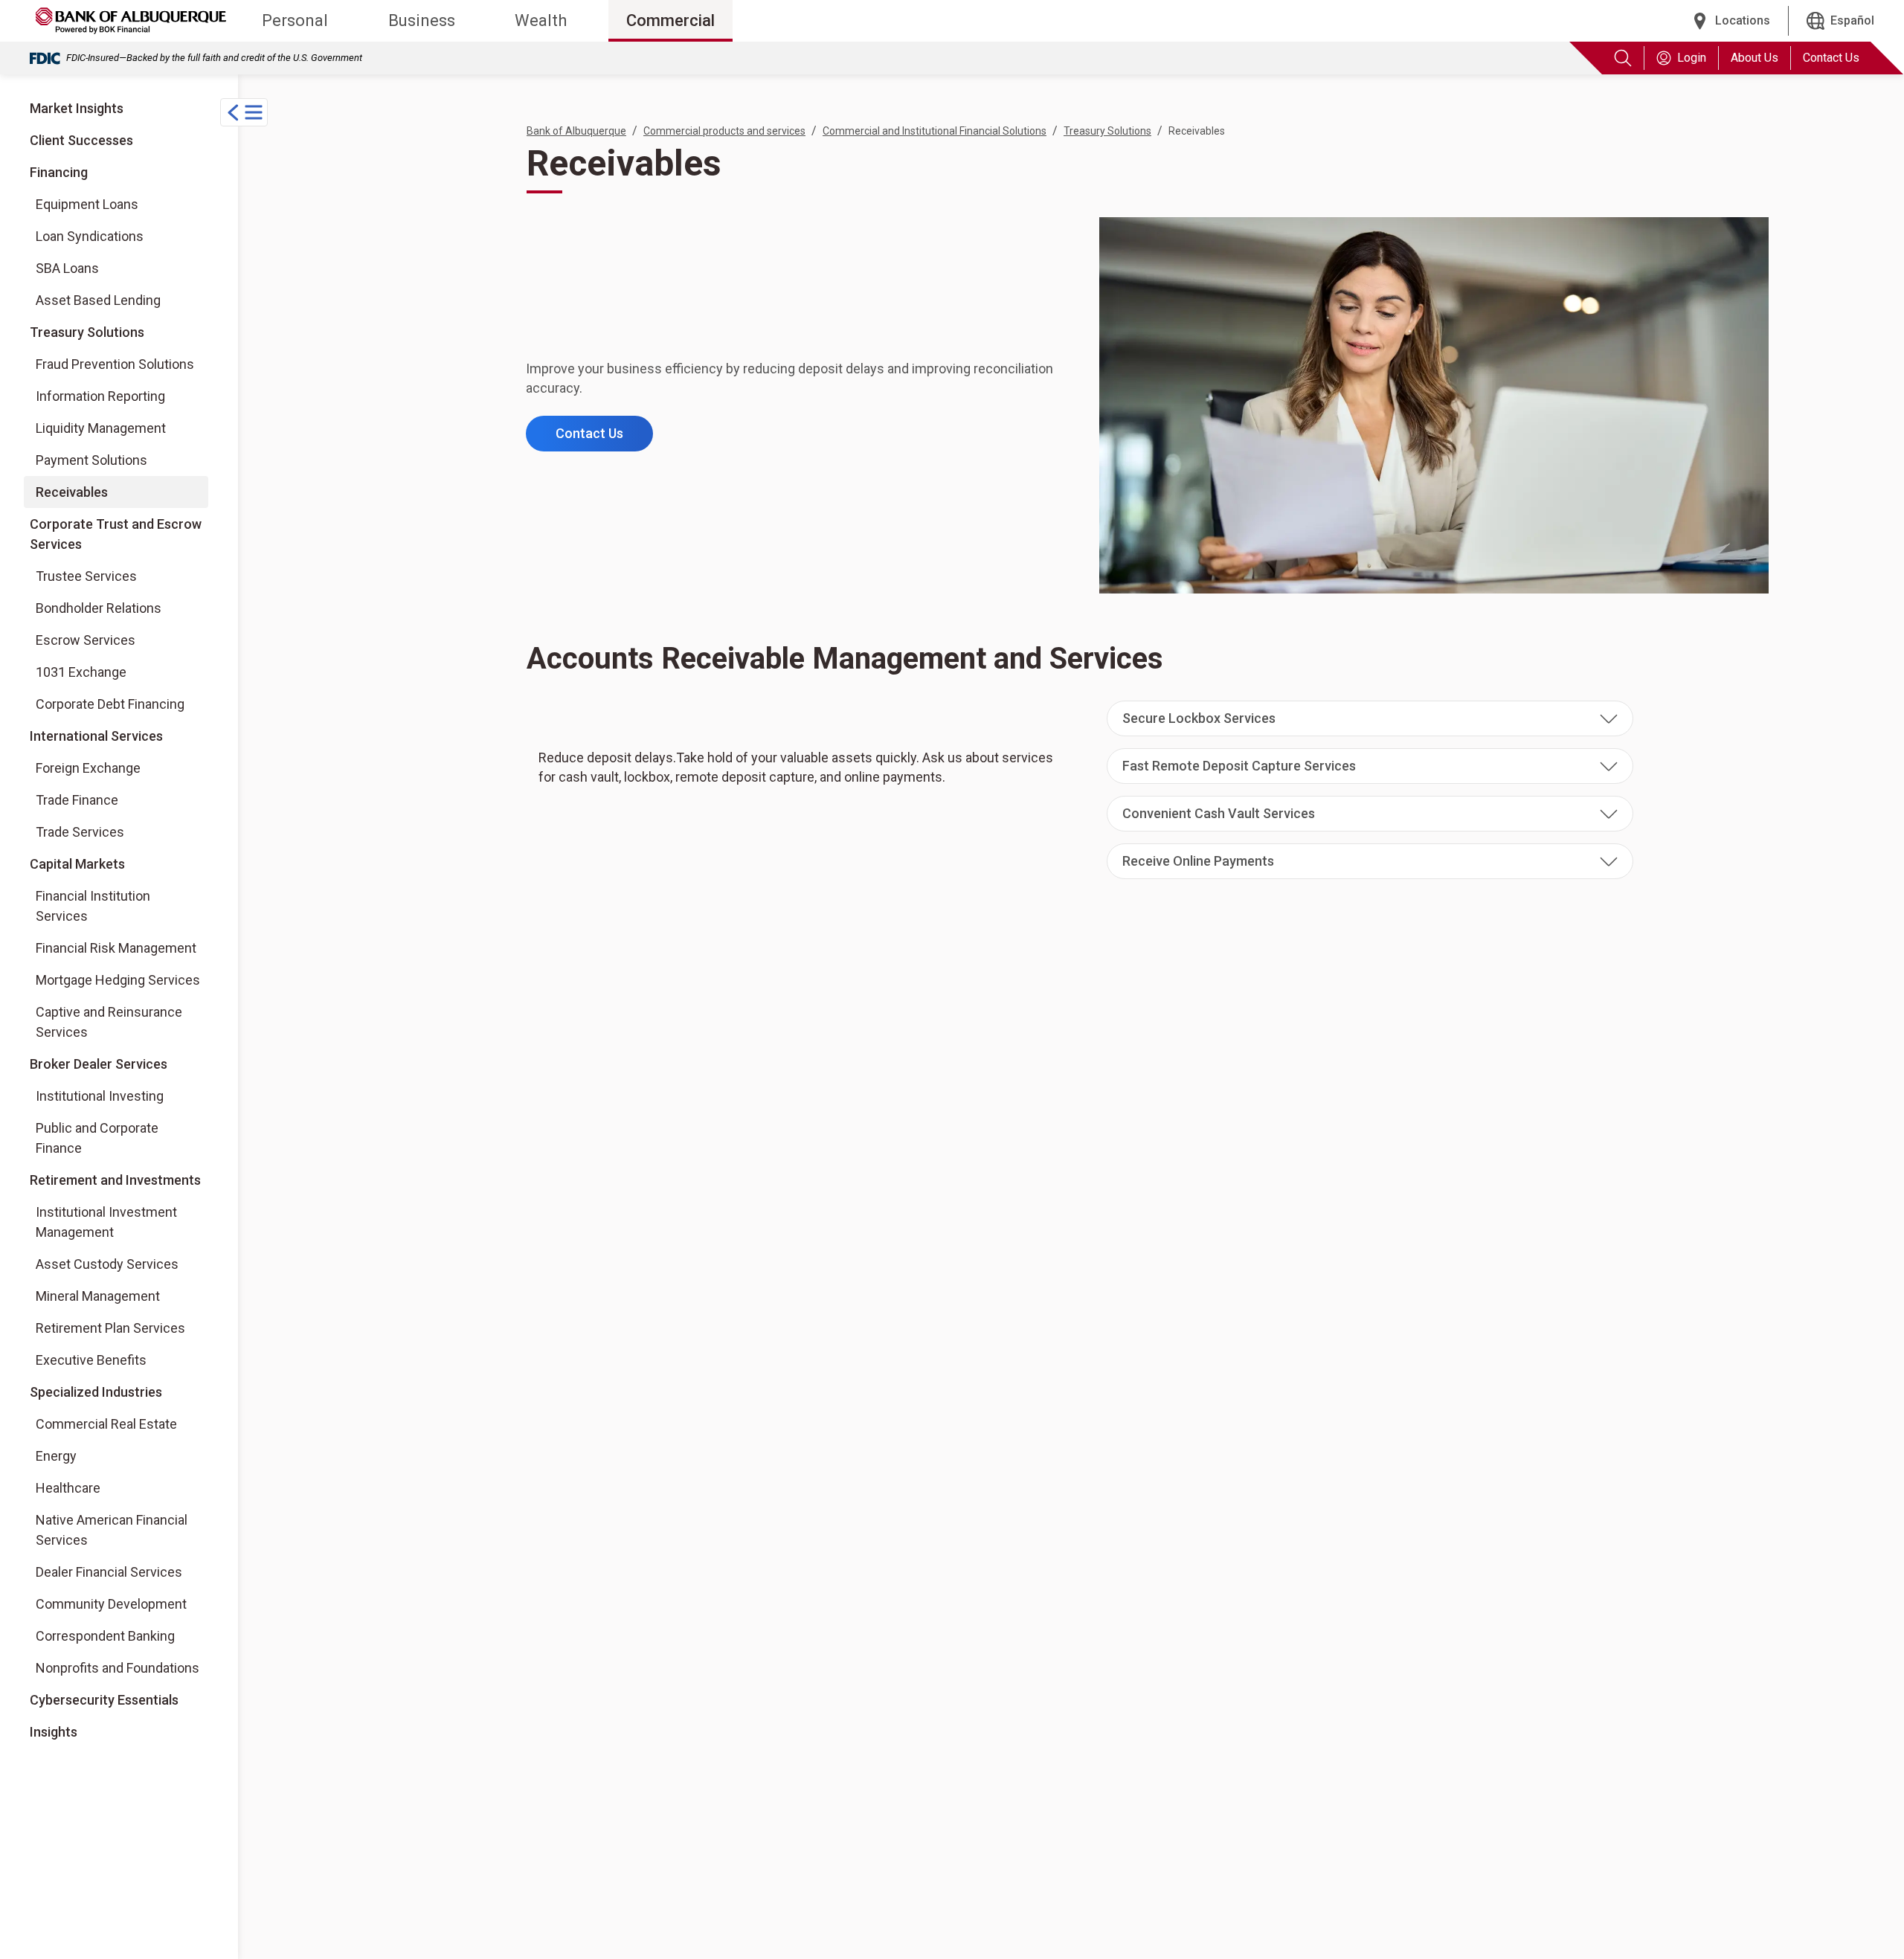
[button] (1370, 718)
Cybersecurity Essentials (104, 1700)
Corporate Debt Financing (110, 704)
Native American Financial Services (112, 1530)
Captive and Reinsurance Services (109, 1022)
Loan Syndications (90, 236)
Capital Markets (77, 864)
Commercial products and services (724, 131)
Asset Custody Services (107, 1264)
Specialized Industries (96, 1392)
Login (1692, 58)
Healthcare (68, 1488)
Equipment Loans (87, 204)
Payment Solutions (91, 460)
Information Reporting (100, 396)
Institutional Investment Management (106, 1222)
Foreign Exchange (88, 768)
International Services (96, 736)
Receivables (72, 492)
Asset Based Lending (98, 300)
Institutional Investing (99, 1096)
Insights (54, 1732)
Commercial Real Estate (106, 1424)
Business (422, 20)
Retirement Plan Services (110, 1328)
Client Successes (81, 140)
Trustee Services (86, 576)
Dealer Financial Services (109, 1572)
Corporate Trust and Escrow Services (116, 534)
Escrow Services (86, 640)
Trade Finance (77, 800)
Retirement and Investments (115, 1180)
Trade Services (80, 832)
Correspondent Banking (105, 1636)
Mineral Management (98, 1296)
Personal (295, 20)
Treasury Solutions (87, 332)
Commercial (670, 20)
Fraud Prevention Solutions (115, 364)
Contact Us (1831, 58)
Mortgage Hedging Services (118, 980)
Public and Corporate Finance (97, 1138)
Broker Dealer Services (98, 1064)
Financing (59, 172)
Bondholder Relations (99, 608)
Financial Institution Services (93, 906)
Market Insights (77, 108)
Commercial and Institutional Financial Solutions (935, 131)
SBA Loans (67, 268)
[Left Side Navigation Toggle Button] (244, 112)
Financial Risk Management (116, 948)
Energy (56, 1456)
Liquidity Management (101, 428)
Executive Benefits (91, 1360)
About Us (1755, 58)
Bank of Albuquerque (576, 131)
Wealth (541, 20)
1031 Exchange (81, 672)
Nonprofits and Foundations (118, 1668)
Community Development (111, 1604)
